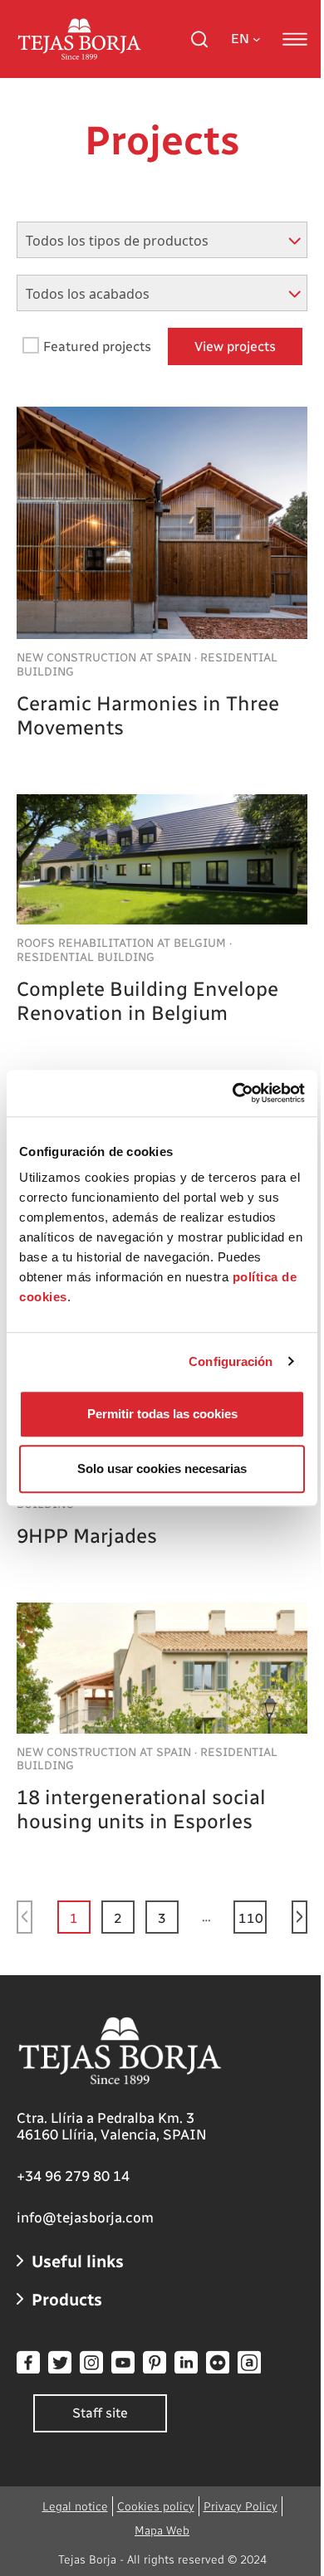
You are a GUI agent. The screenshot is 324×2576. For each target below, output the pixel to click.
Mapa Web (162, 2531)
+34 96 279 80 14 (73, 2176)
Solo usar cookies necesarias (162, 1469)
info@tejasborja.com (85, 2217)
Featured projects (97, 346)
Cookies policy (156, 2507)
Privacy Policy (241, 2507)
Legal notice (75, 2507)
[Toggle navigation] (295, 39)
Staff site (100, 2413)
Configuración (231, 1361)
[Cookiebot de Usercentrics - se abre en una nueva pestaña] (233, 1093)
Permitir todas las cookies (162, 1414)
